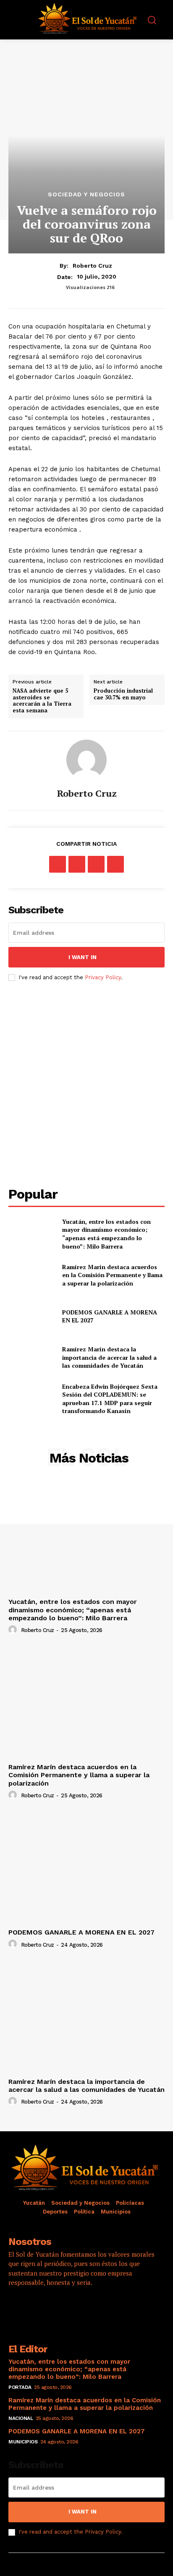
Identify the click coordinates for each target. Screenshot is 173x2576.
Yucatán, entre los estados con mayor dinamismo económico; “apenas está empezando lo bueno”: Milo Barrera (106, 1234)
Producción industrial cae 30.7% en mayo (123, 694)
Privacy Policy (103, 977)
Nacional (21, 2418)
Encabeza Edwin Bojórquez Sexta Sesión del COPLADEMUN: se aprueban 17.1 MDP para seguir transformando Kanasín (110, 1399)
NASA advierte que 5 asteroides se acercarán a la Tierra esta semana (42, 701)
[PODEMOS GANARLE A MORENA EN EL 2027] (32, 1316)
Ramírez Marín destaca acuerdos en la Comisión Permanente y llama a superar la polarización (112, 1275)
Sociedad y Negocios (86, 194)
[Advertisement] (86, 1084)
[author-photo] (14, 1630)
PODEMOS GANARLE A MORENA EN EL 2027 (81, 1932)
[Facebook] (58, 864)
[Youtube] (86, 2307)
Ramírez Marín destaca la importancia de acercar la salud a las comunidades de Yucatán (109, 1357)
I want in (83, 957)
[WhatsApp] (115, 864)
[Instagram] (40, 2307)
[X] (77, 864)
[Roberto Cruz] (86, 760)
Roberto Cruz (92, 266)
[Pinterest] (96, 864)
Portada (20, 2387)
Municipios (23, 2442)
